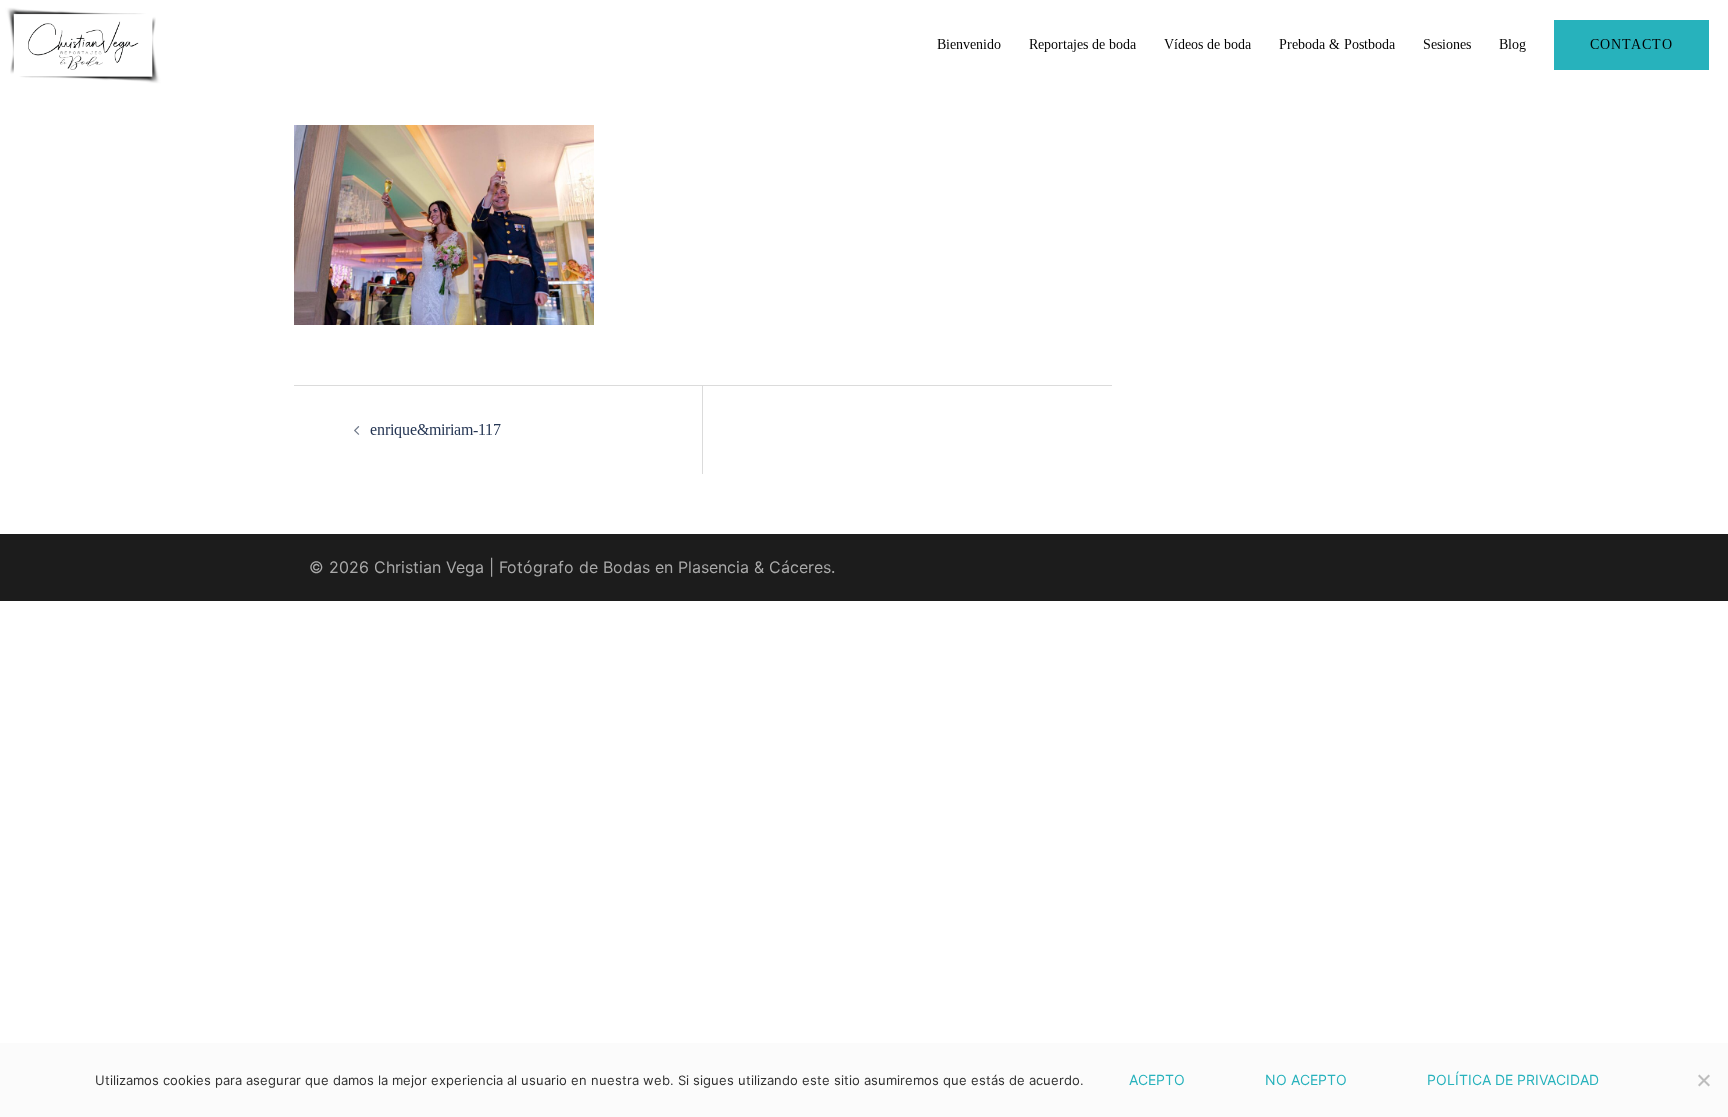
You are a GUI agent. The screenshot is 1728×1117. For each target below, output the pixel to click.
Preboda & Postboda (1337, 44)
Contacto (1631, 44)
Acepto (1157, 1079)
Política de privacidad (1513, 1079)
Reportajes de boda (1082, 44)
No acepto (1306, 1079)
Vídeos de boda (1207, 44)
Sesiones (1447, 44)
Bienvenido (969, 44)
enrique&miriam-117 (435, 429)
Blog (1512, 44)
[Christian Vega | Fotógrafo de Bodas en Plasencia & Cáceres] (83, 43)
